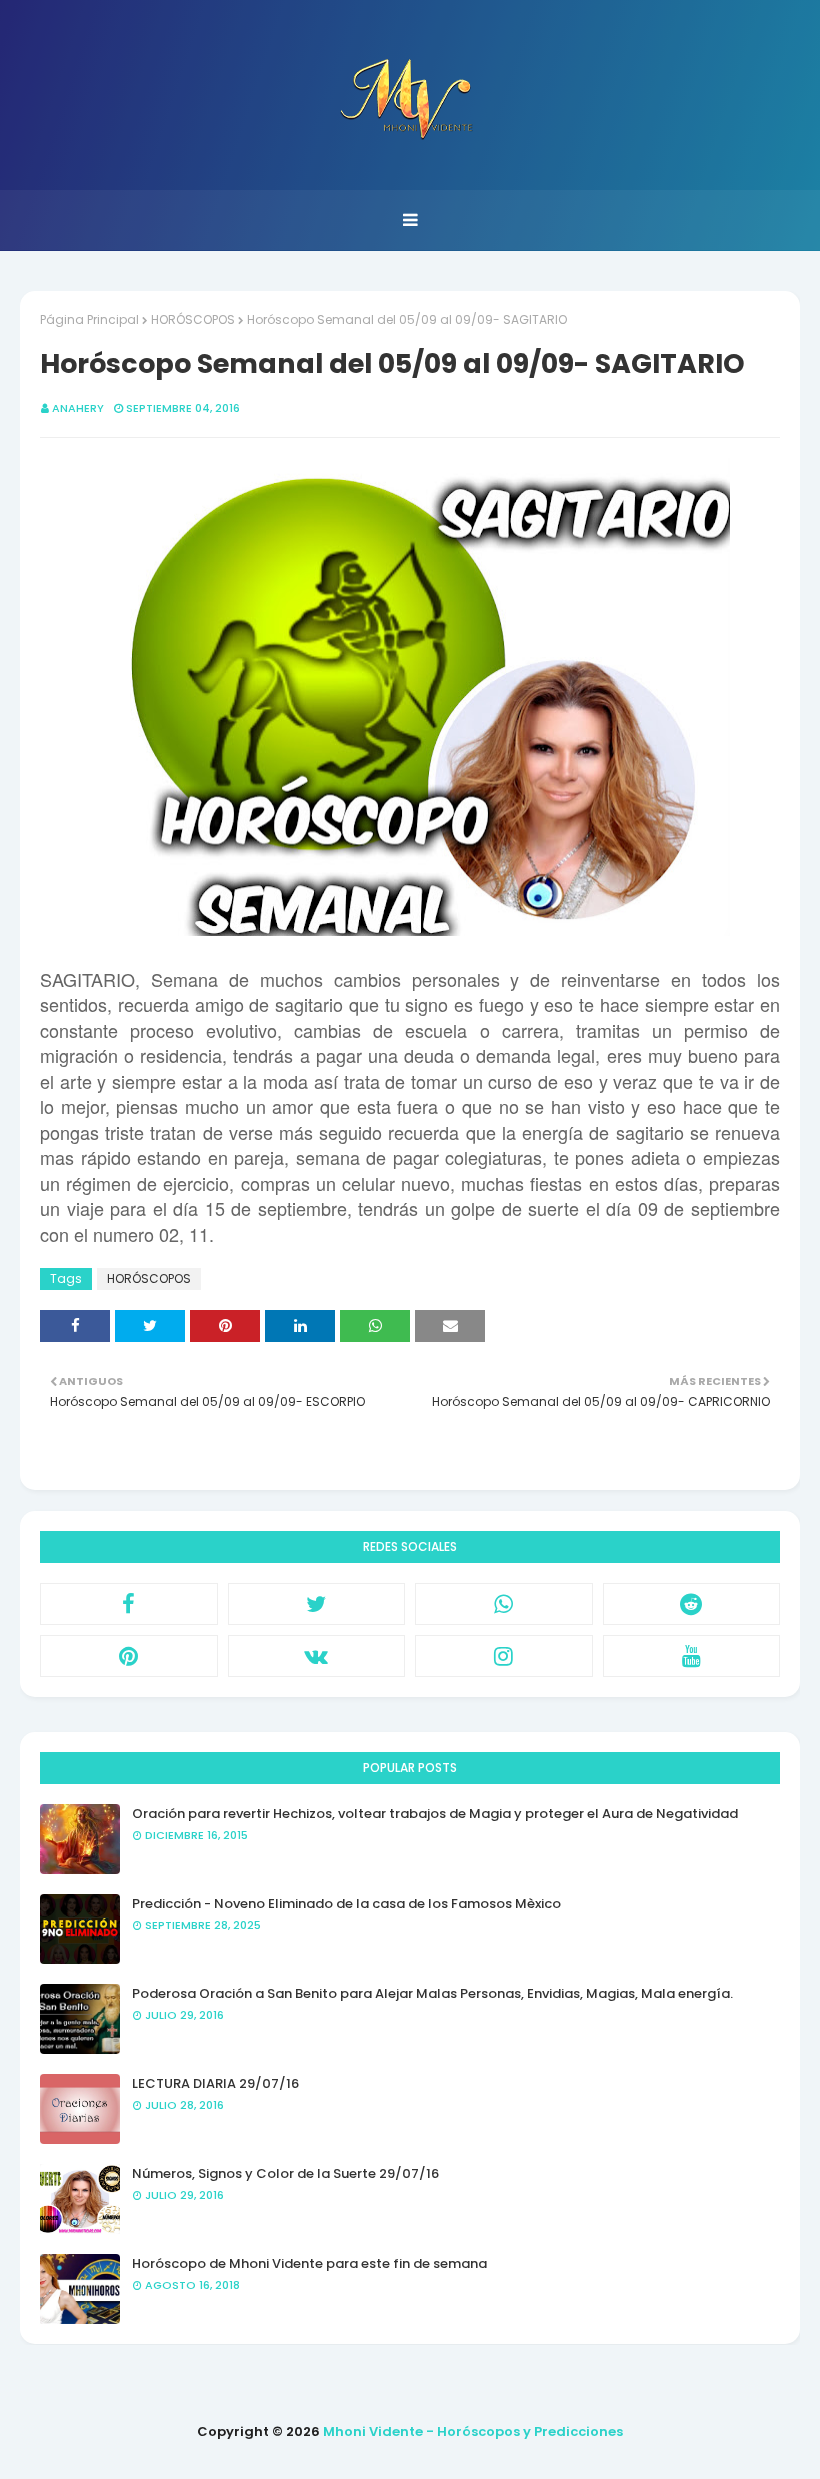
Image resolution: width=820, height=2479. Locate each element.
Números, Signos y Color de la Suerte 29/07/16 (285, 2173)
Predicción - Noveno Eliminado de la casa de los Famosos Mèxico (346, 1903)
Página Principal (89, 319)
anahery (78, 408)
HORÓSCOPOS (193, 319)
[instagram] (504, 1656)
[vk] (317, 1656)
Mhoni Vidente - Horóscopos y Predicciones (473, 2431)
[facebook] (129, 1604)
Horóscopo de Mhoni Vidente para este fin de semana (309, 2263)
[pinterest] (129, 1656)
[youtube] (692, 1656)
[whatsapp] (504, 1604)
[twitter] (317, 1604)
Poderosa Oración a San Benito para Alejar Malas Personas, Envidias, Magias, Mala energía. (432, 1993)
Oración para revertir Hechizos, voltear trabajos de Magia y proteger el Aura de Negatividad (435, 1813)
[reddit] (692, 1604)
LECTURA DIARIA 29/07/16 (215, 2083)
